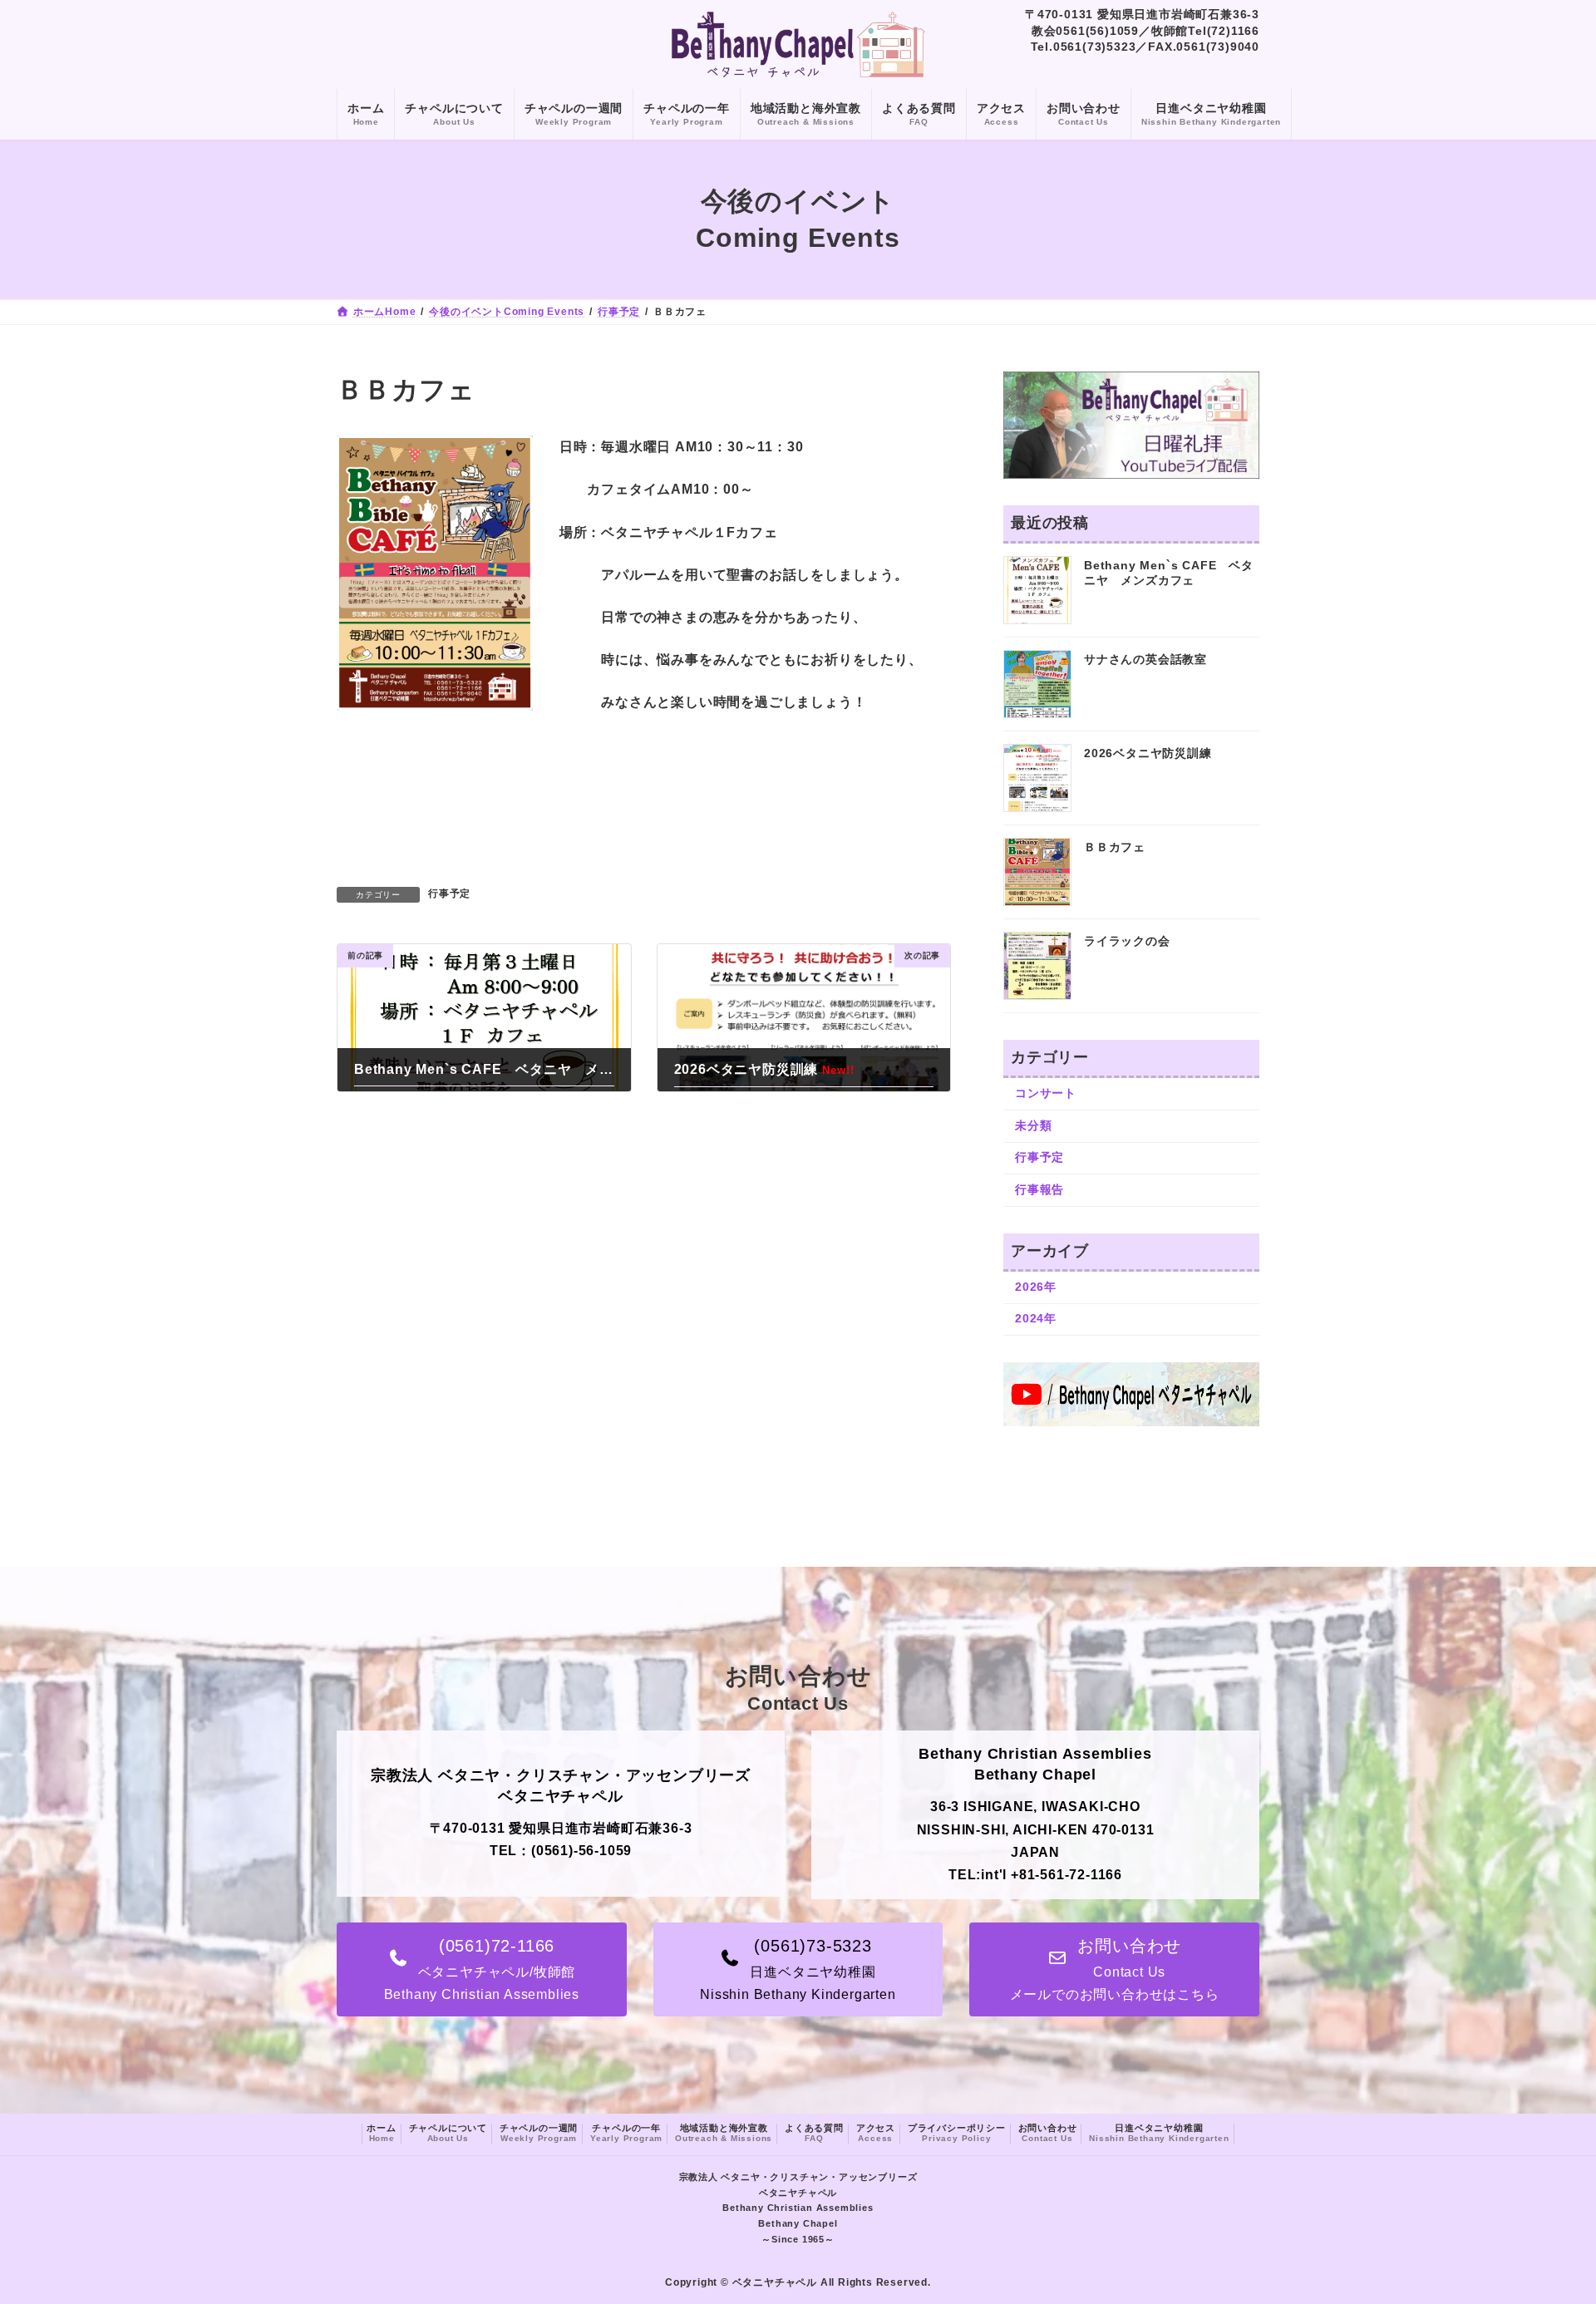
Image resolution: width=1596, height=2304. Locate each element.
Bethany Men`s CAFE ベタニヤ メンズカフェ (1169, 574)
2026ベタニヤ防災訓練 (1148, 754)
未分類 (1033, 1125)
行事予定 (449, 894)
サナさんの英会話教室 (1145, 660)
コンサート (1046, 1094)
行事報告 (1039, 1189)
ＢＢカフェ (1115, 848)
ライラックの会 (1127, 942)
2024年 (1036, 1319)
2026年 (1036, 1287)
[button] (482, 1969)
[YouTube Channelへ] (1131, 1423)
